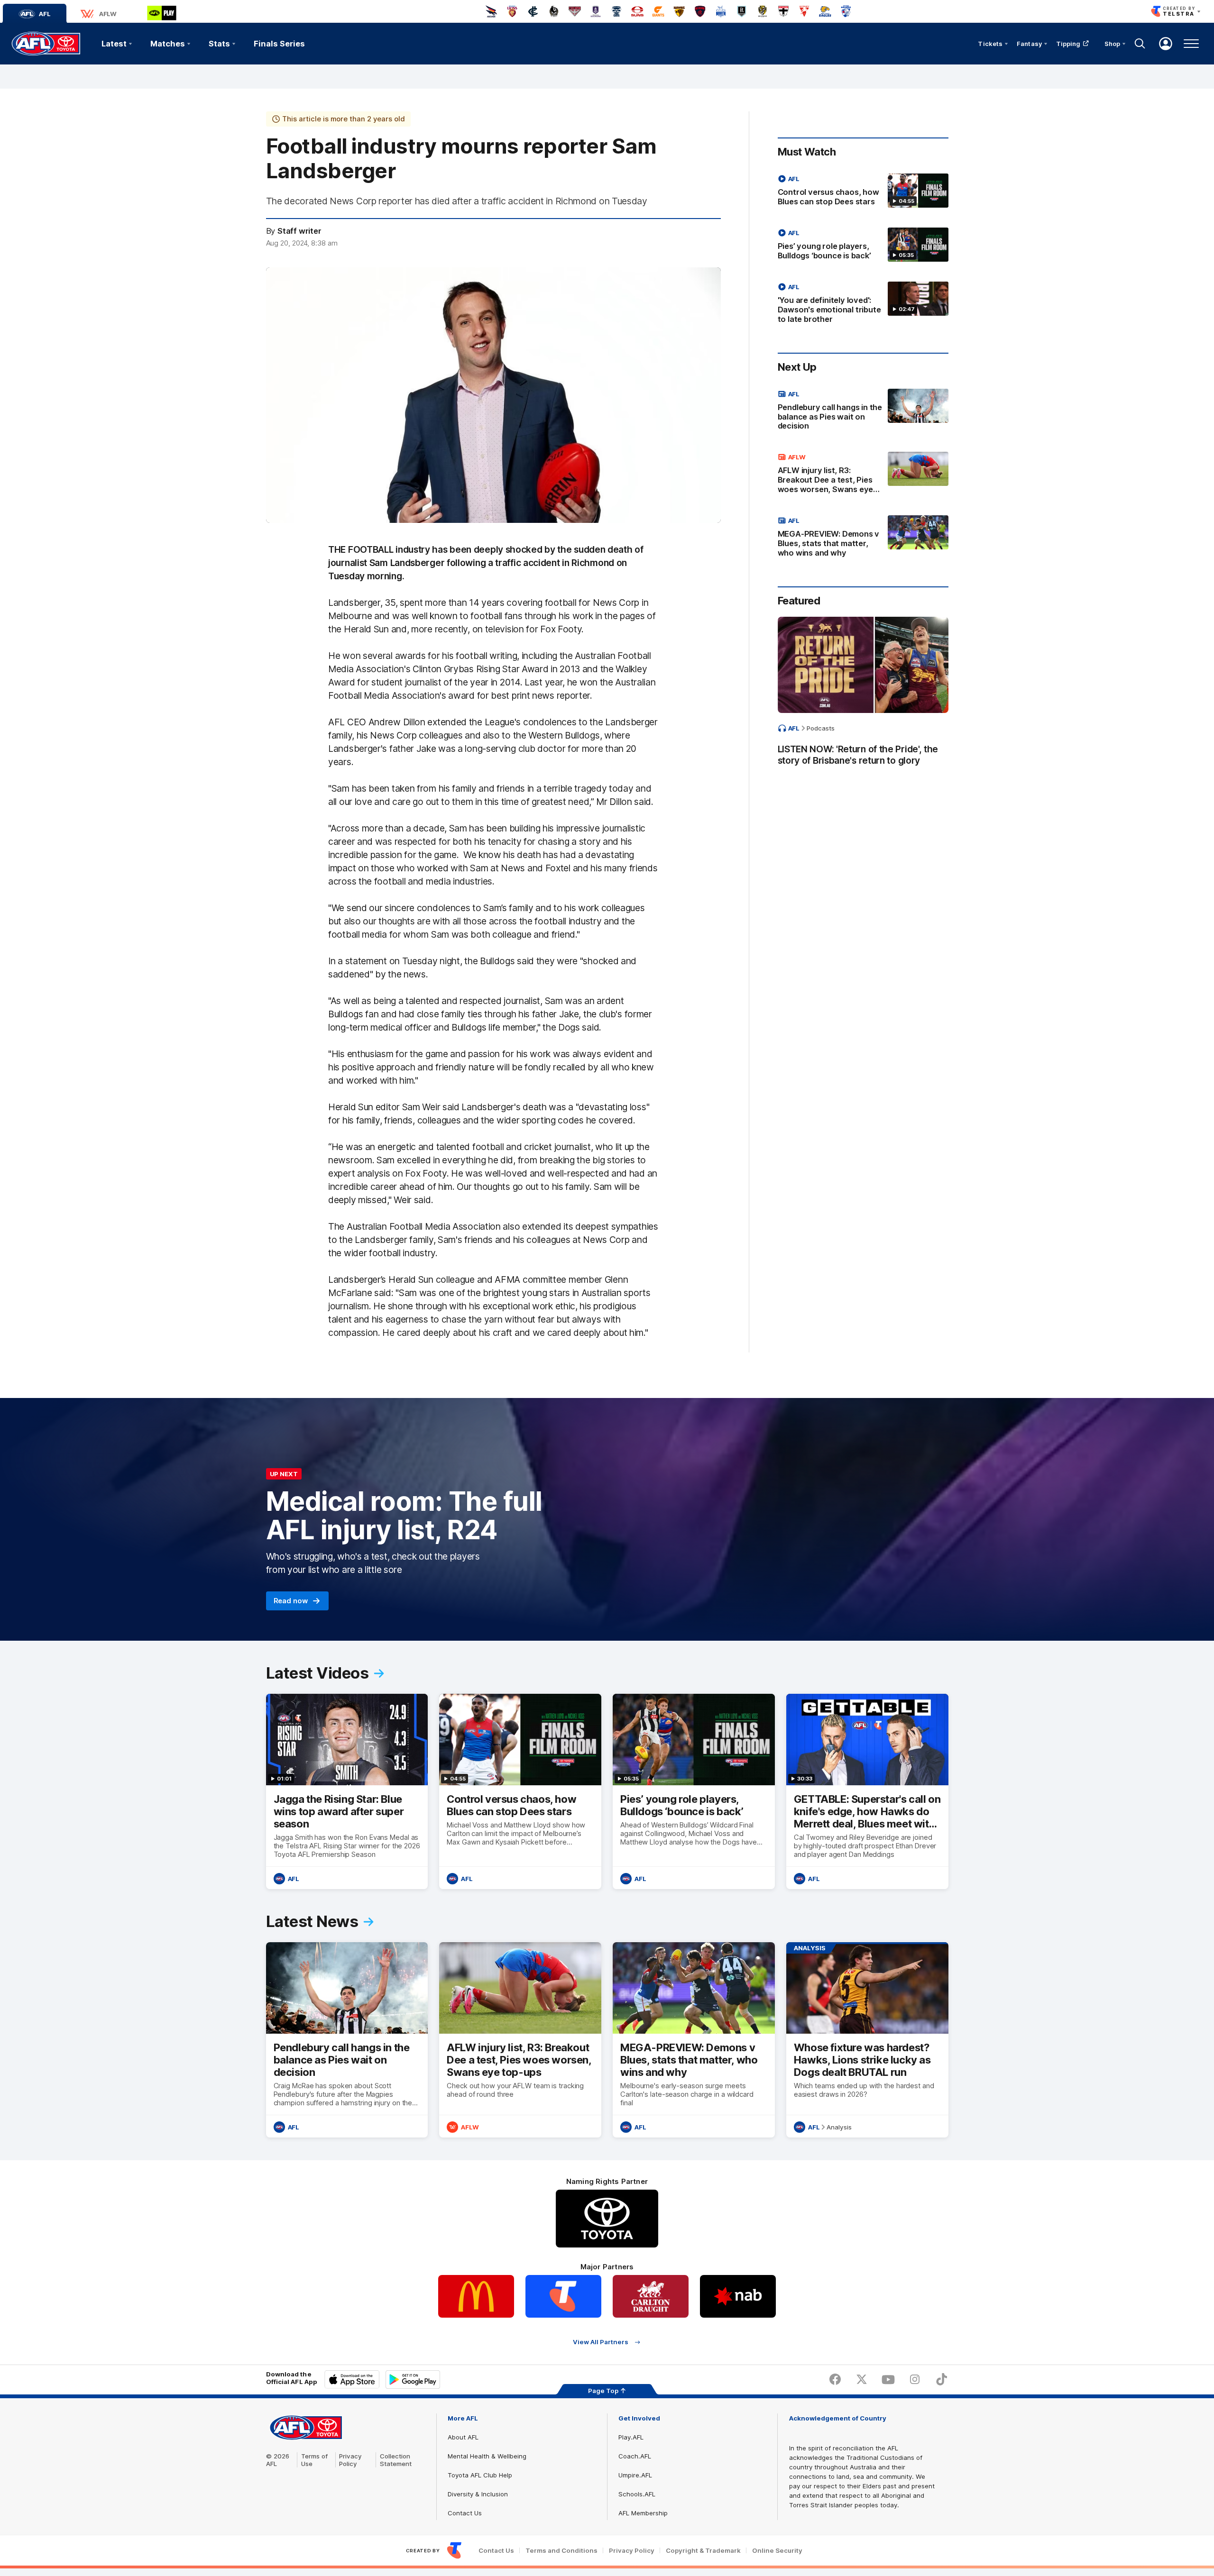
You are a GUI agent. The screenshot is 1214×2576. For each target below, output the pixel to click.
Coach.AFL (635, 2456)
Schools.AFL (637, 2494)
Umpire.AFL (635, 2475)
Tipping (1068, 44)
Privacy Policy (350, 2460)
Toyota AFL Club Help (480, 2475)
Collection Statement (396, 2460)
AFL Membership (643, 2513)
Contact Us (465, 2513)
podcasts (821, 728)
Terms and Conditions (561, 2551)
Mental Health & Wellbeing (487, 2456)
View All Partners (601, 2342)
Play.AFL (631, 2437)
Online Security (777, 2551)
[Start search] (1140, 44)
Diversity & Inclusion (478, 2494)
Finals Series (279, 44)
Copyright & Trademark (703, 2551)
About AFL (463, 2437)
